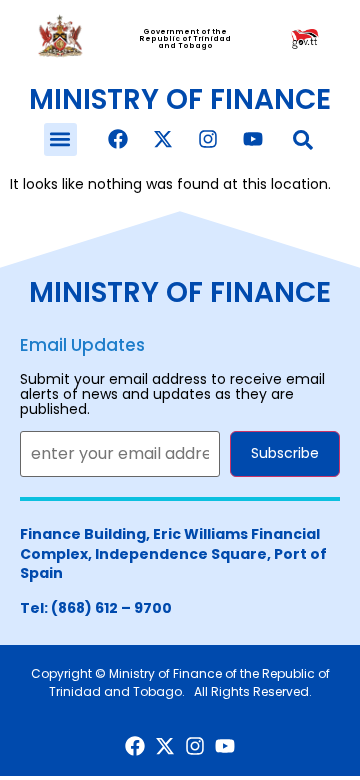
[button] (60, 139)
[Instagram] (208, 139)
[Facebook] (118, 139)
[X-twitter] (163, 139)
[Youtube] (253, 139)
